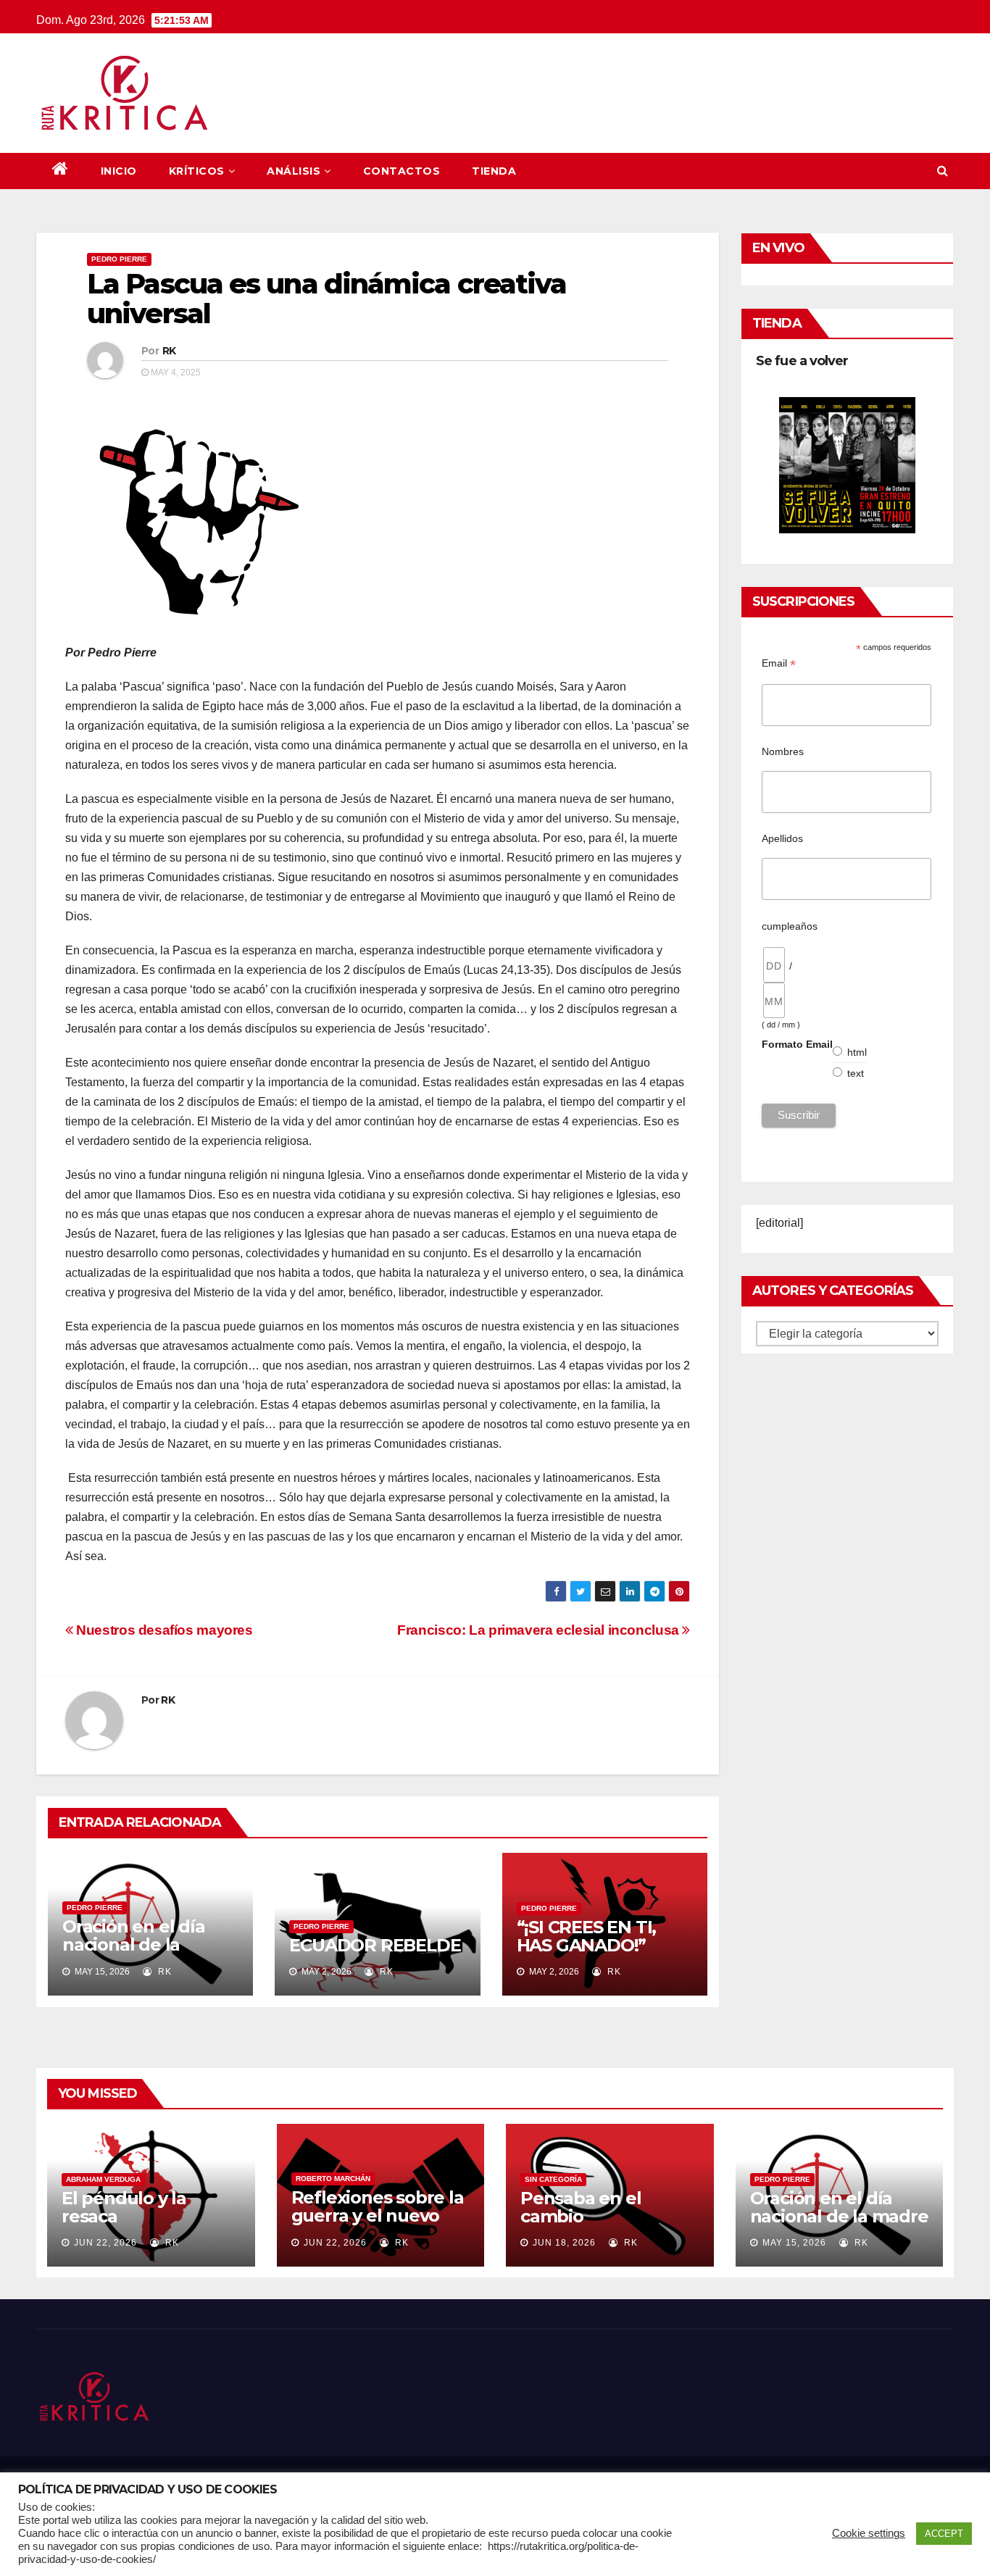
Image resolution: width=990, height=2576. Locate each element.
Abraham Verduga (103, 2179)
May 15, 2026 (794, 2243)
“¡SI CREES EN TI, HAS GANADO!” (587, 1936)
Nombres (783, 751)
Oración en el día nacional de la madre (134, 1944)
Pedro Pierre (119, 259)
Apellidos (782, 838)
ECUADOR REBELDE (375, 1945)
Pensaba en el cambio (581, 2207)
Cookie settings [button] (869, 2533)
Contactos (402, 171)
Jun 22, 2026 (105, 2243)
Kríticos (197, 171)
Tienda (494, 171)
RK (169, 351)
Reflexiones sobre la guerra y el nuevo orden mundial (378, 2216)
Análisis (294, 171)
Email (779, 663)
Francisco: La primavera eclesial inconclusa (540, 1630)
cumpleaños (790, 926)
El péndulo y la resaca (124, 2207)
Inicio (119, 171)
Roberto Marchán (333, 2179)
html (857, 1052)
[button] (943, 171)
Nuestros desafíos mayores (163, 1630)
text (856, 1073)
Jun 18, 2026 (564, 2243)
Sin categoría (553, 2179)
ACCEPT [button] (944, 2534)
